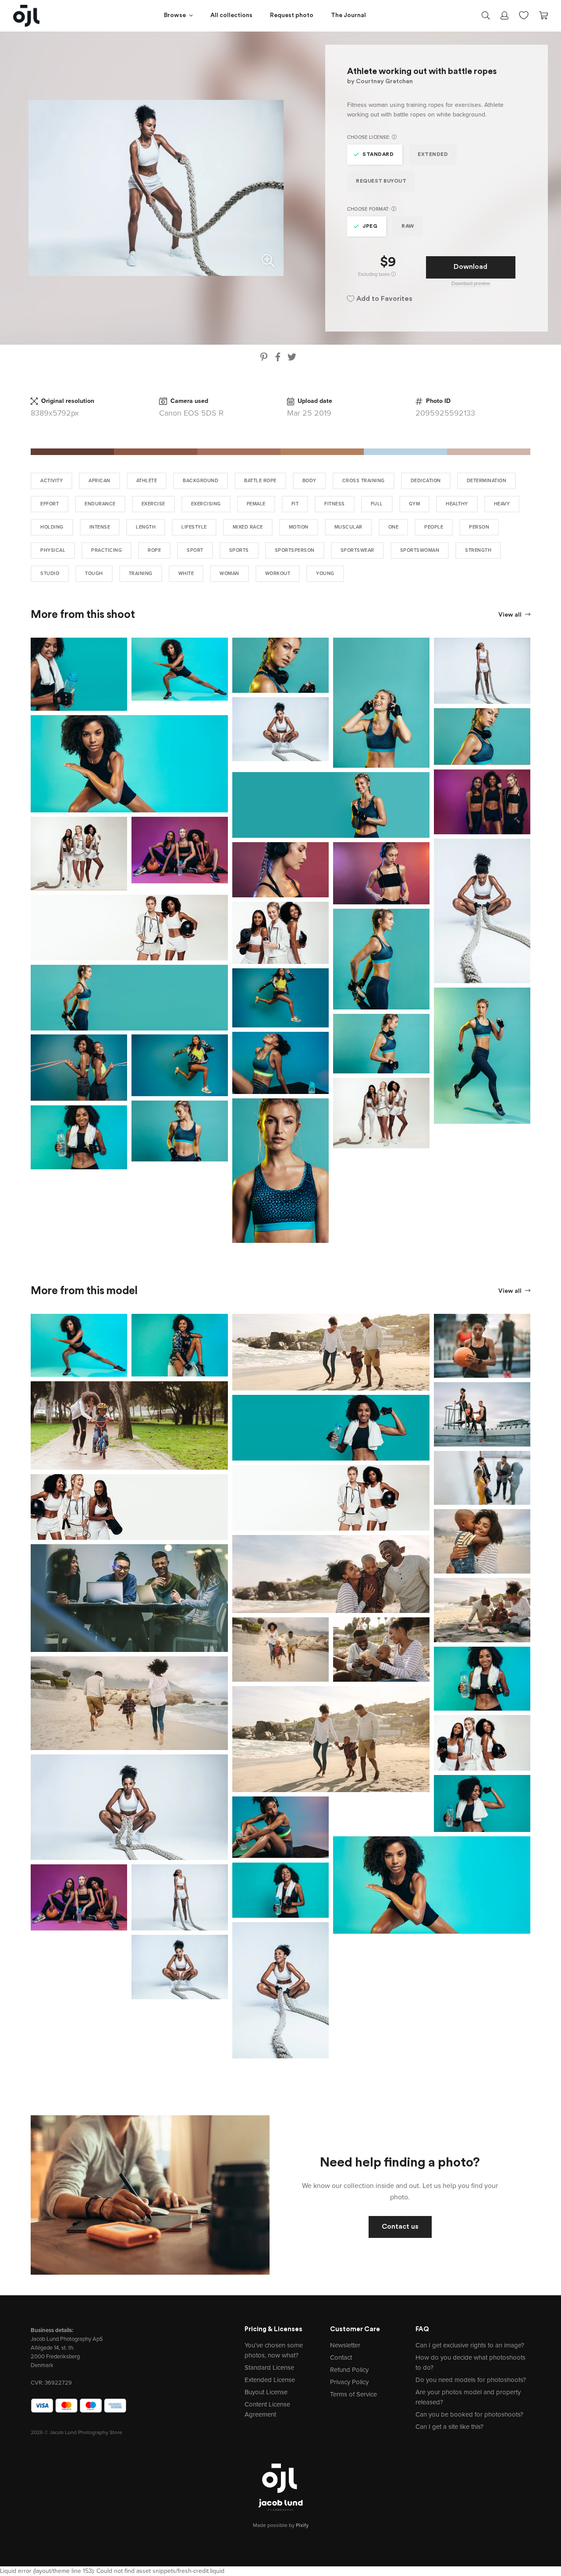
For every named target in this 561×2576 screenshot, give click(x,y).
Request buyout (381, 181)
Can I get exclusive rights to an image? (470, 2345)
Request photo (292, 16)
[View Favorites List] (524, 14)
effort (50, 504)
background (201, 481)
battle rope (260, 481)
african (99, 481)
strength (478, 550)
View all (511, 615)
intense (100, 527)
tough (94, 573)
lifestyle (194, 527)
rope (154, 550)
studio (50, 573)
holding (52, 527)
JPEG (370, 226)
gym (415, 504)
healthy (457, 504)
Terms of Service (353, 2394)
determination (487, 481)
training (141, 573)
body (309, 481)
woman (229, 573)
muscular (348, 527)
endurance (100, 504)
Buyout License (266, 2392)
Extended (433, 155)
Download (470, 267)
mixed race (248, 527)
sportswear (357, 550)
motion (299, 527)
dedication (426, 481)
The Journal (348, 16)
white (186, 573)
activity (51, 481)
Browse (175, 16)
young (325, 573)
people (434, 527)
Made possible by (281, 2525)
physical (53, 550)
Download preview (471, 284)
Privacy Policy (349, 2382)
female (256, 504)
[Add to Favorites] (122, 642)
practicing (107, 550)
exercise (153, 504)
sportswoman (420, 550)
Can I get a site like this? (449, 2427)
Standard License (269, 2368)
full (377, 504)
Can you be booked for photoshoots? (469, 2414)
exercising (206, 504)
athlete (147, 481)
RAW (408, 226)
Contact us (400, 2227)
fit (295, 504)
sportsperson (295, 550)
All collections (231, 16)
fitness (335, 504)
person (479, 527)
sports (239, 550)
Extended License (270, 2380)
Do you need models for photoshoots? (471, 2380)
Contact (341, 2357)
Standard (378, 155)
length (146, 527)
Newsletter (345, 2345)
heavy (502, 504)
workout (278, 573)
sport (195, 550)
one (394, 527)
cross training (364, 481)
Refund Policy (349, 2370)
